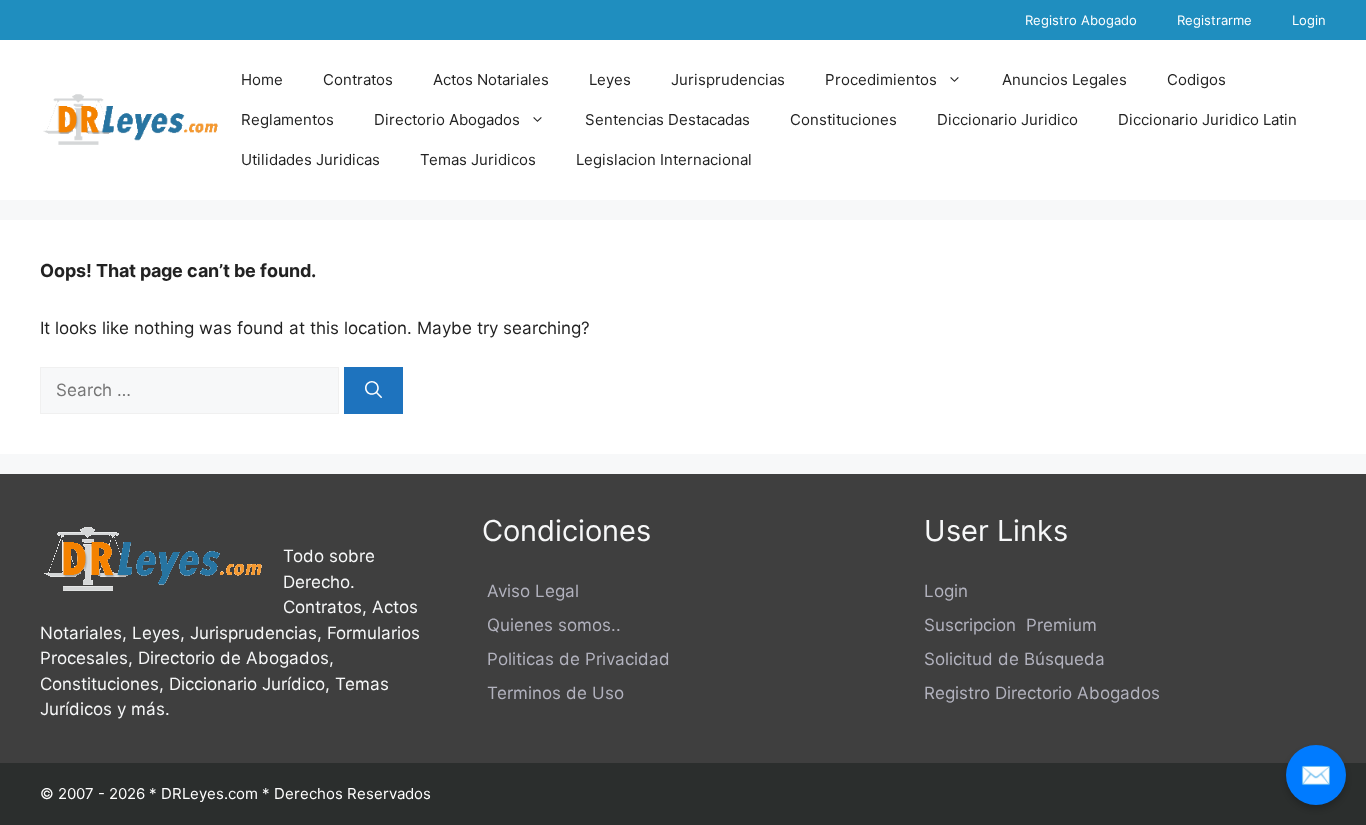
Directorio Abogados (447, 119)
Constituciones (843, 119)
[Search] (373, 391)
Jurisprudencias (728, 79)
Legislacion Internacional (664, 159)
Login (1309, 20)
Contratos (358, 79)
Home (262, 79)
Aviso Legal (530, 591)
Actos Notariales (491, 79)
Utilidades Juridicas (310, 159)
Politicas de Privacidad (576, 659)
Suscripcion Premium (1010, 625)
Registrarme (1214, 20)
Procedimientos (881, 79)
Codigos (1196, 79)
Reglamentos (287, 119)
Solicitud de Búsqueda (1014, 659)
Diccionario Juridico (1007, 119)
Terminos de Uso (553, 693)
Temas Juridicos (478, 159)
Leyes (610, 79)
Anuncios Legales (1064, 79)
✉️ (1316, 774)
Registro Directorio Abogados (1042, 693)
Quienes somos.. (551, 625)
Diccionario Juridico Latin (1207, 119)
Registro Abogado (1081, 20)
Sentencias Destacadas (667, 119)
